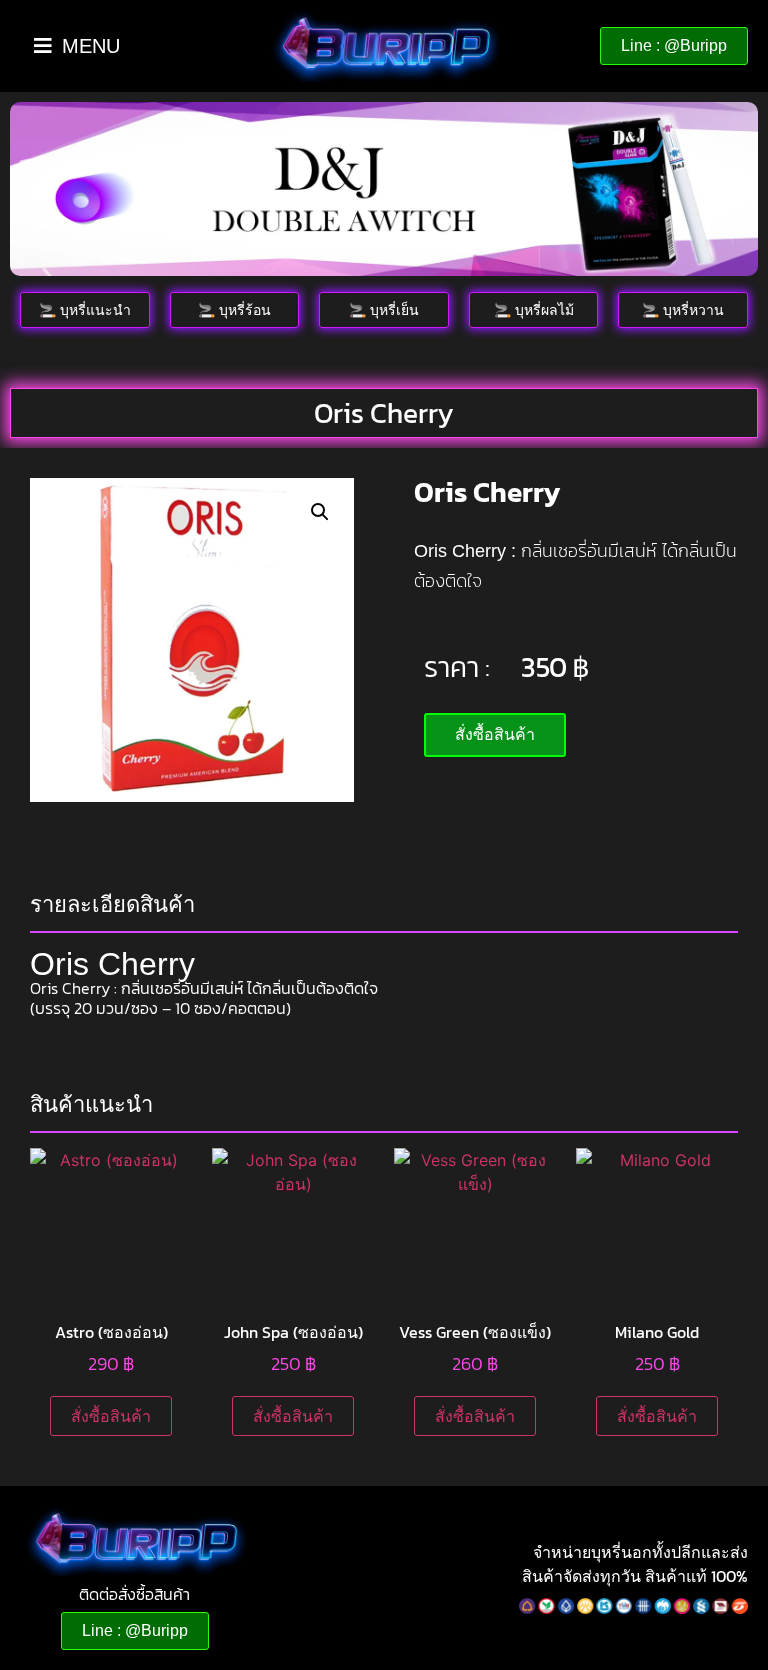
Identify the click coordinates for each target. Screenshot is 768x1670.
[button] (320, 512)
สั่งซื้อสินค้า (111, 1416)
